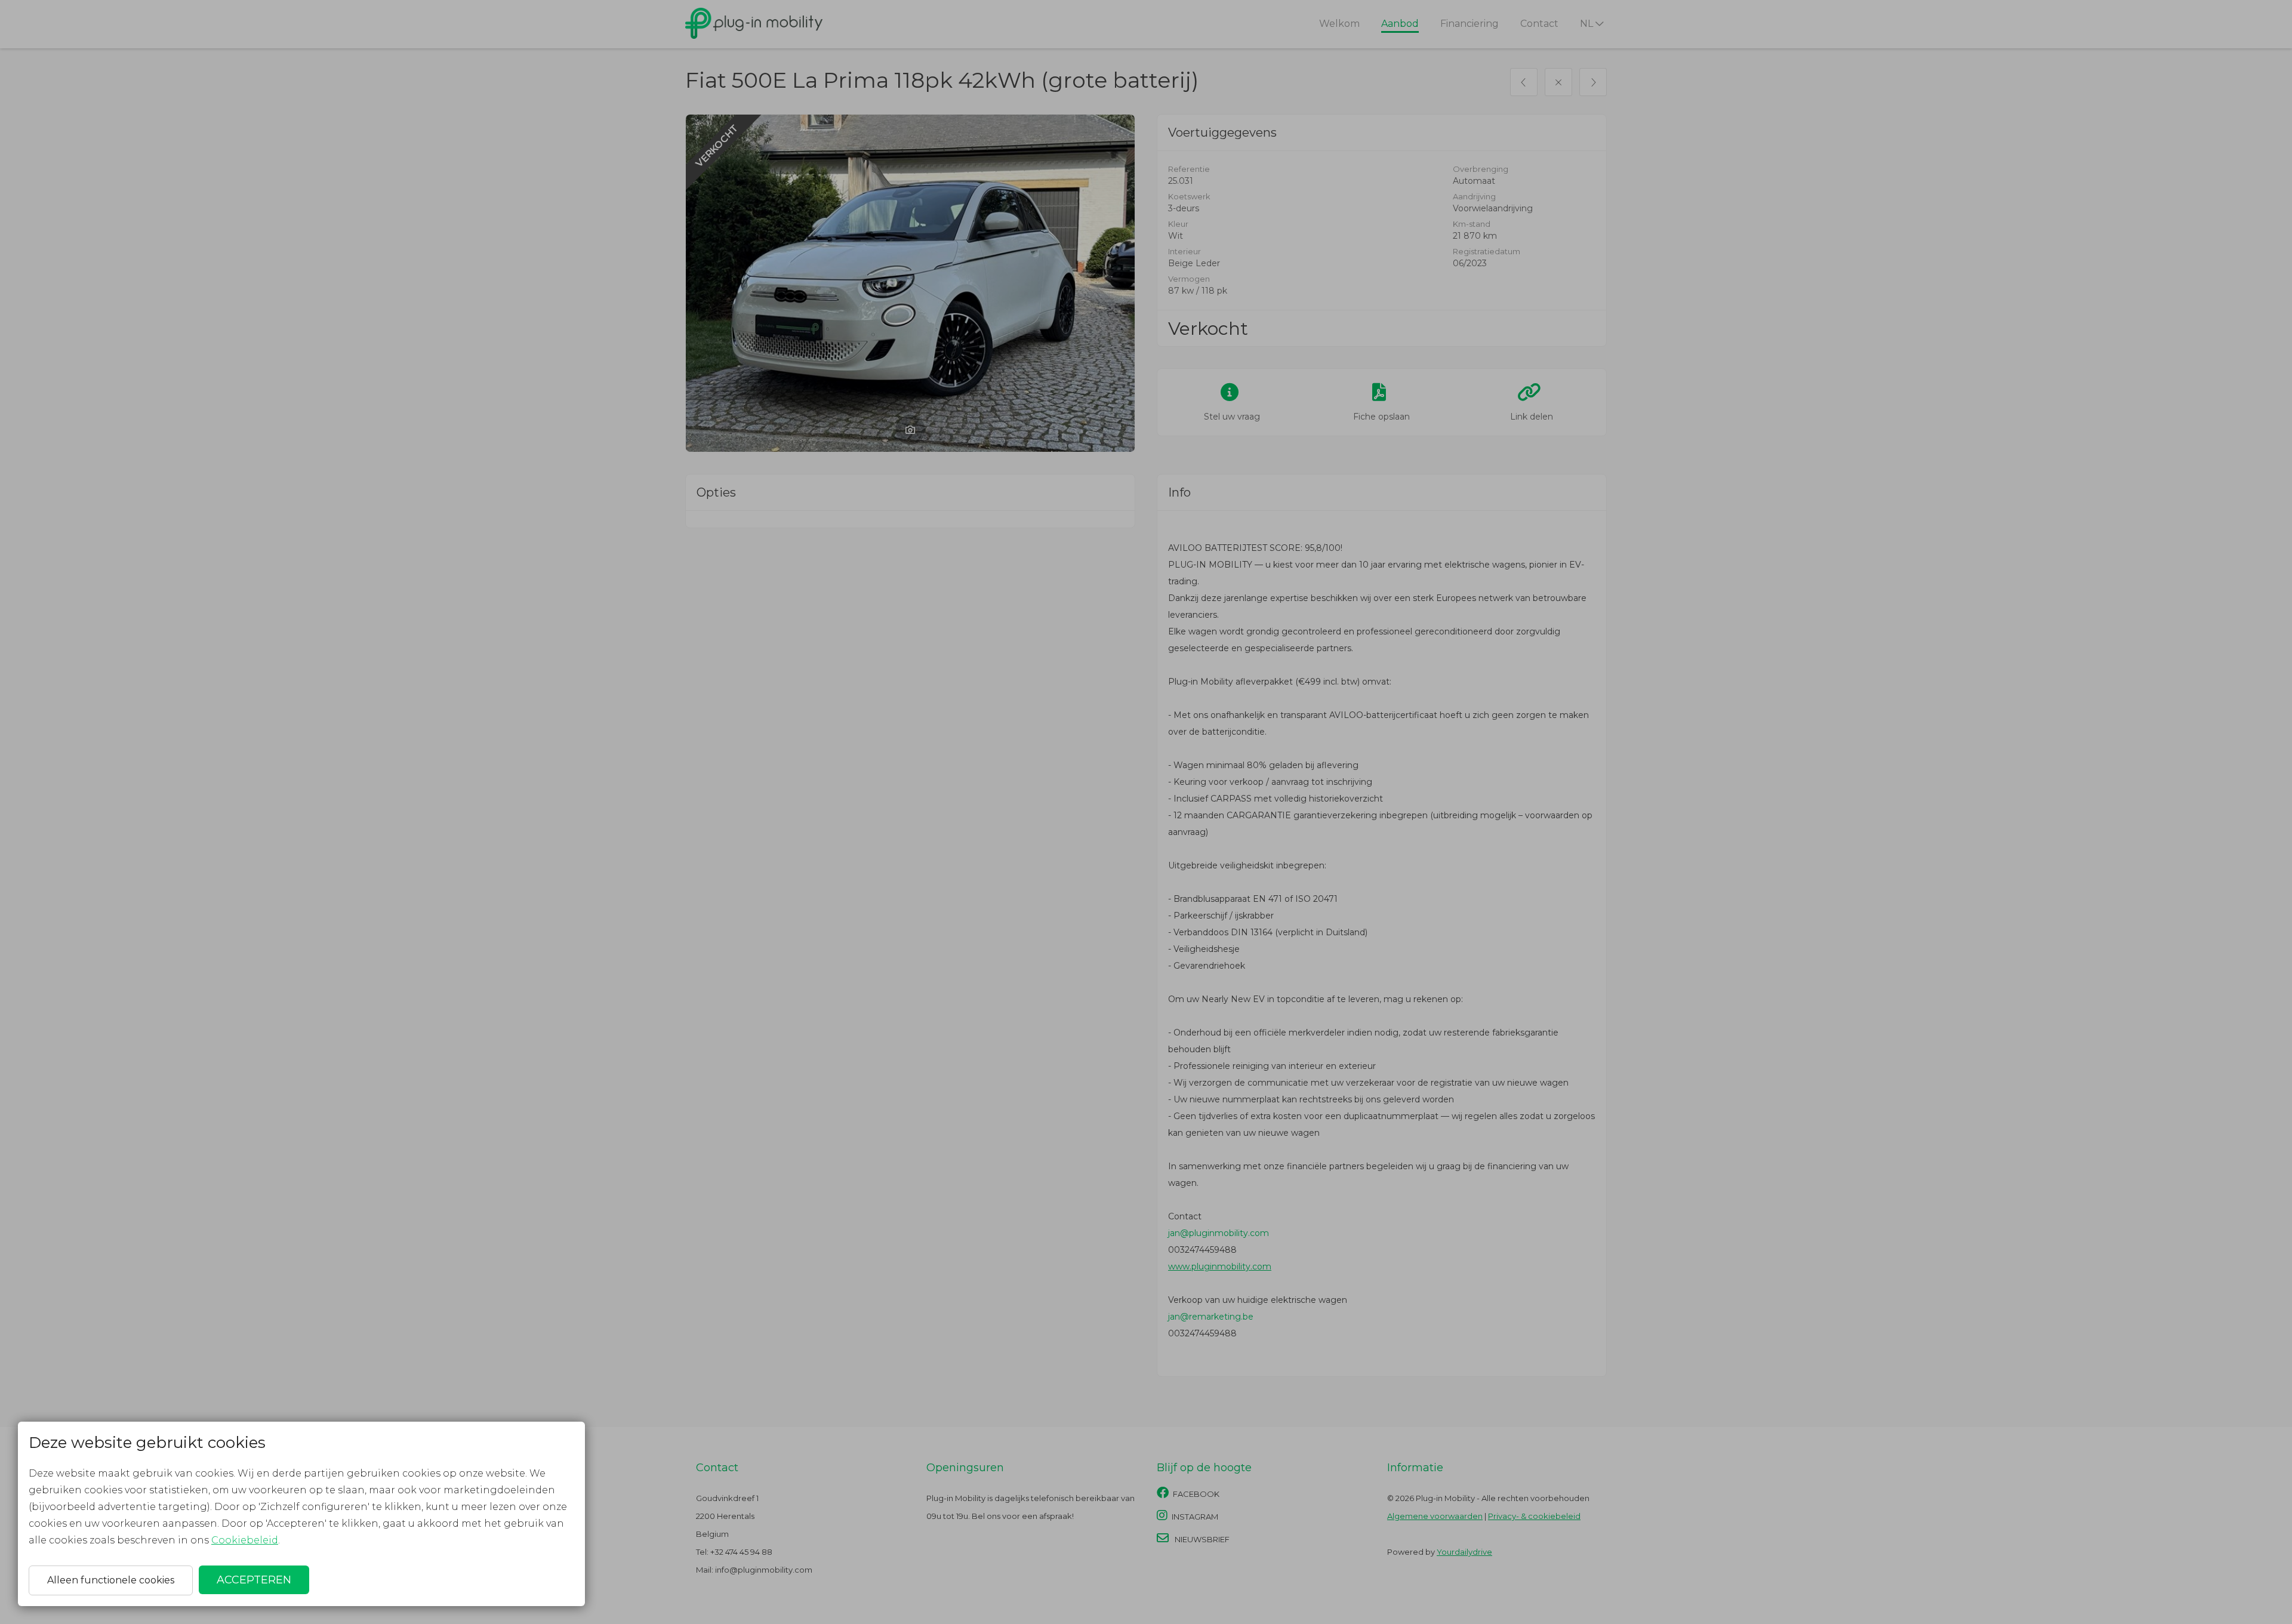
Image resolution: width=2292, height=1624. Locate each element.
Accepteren (254, 1580)
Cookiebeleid (245, 1540)
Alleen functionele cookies (111, 1580)
